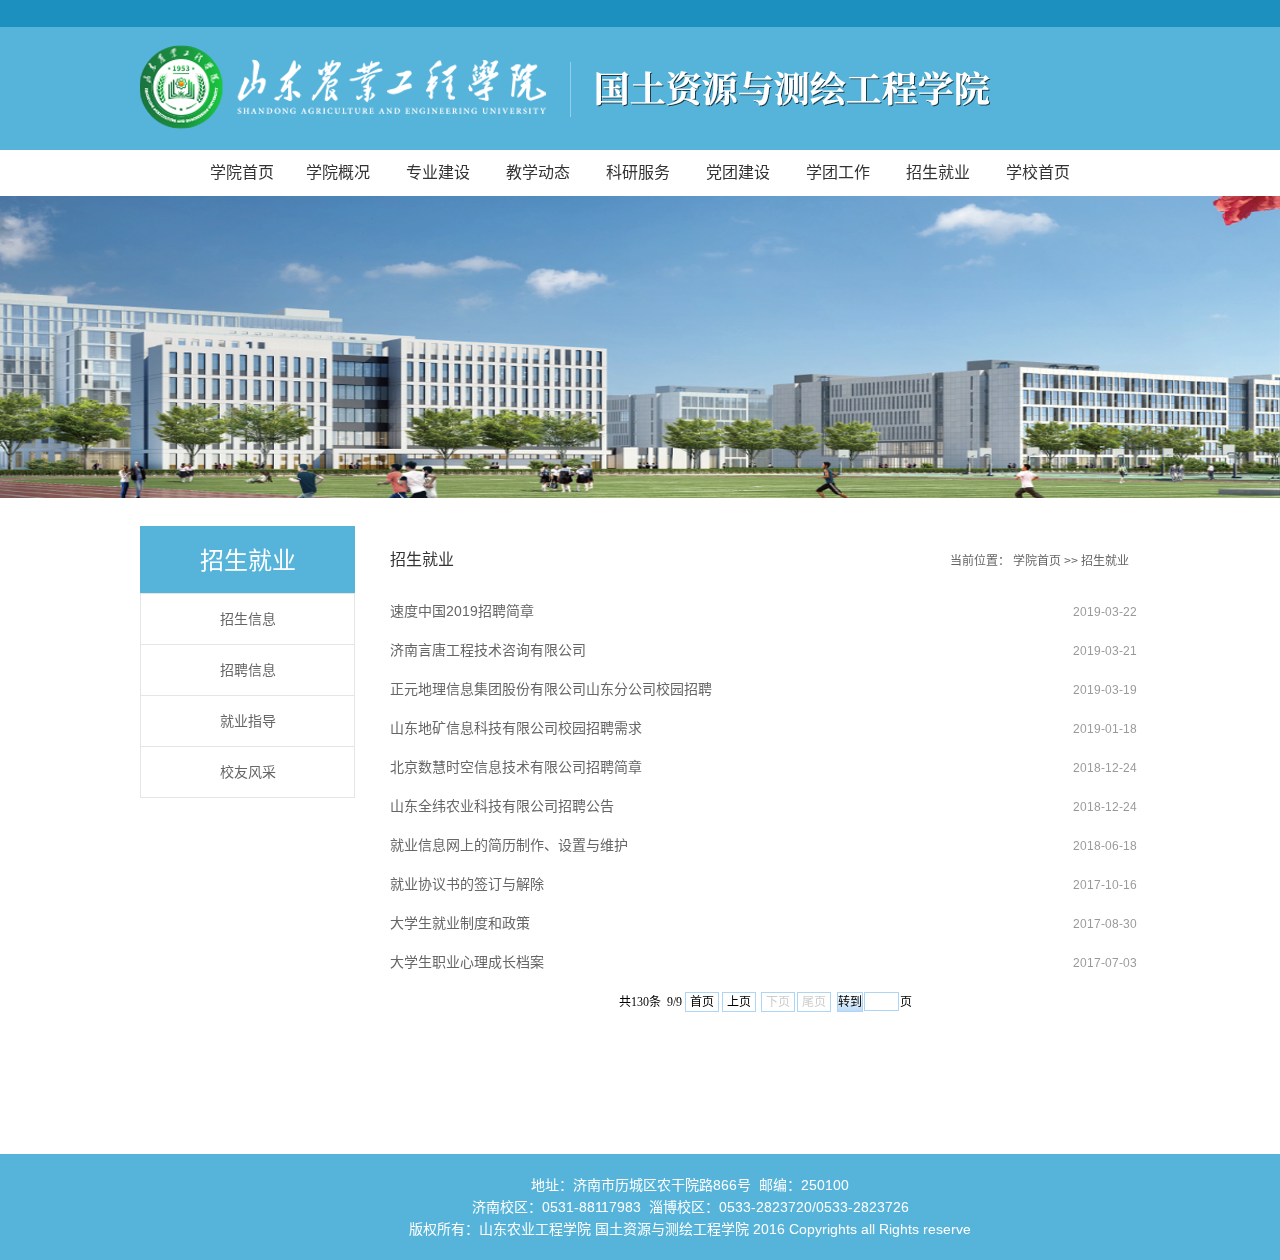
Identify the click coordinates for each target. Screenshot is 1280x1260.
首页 (702, 1002)
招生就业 (938, 172)
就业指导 (248, 721)
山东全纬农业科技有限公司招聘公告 (502, 806)
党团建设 (738, 172)
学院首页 (242, 172)
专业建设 (438, 172)
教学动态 (538, 172)
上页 (739, 1002)
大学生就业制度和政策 (460, 923)
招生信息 (248, 619)
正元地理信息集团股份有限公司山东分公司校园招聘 (551, 689)
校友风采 (248, 772)
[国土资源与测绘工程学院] (640, 88)
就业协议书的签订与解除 (467, 884)
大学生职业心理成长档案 (467, 962)
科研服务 (638, 172)
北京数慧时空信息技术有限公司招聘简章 (516, 767)
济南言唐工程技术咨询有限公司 (488, 650)
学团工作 (838, 172)
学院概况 (338, 172)
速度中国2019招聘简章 (462, 611)
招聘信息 (248, 670)
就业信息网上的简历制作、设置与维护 (509, 845)
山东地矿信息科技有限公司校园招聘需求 (516, 728)
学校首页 (1038, 172)
